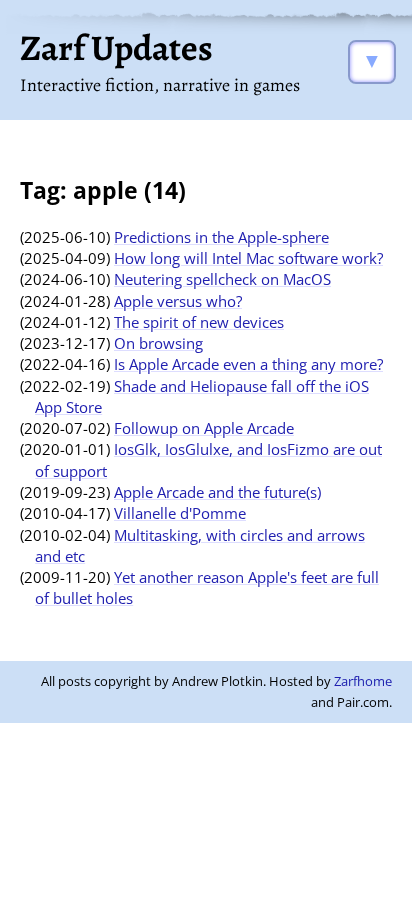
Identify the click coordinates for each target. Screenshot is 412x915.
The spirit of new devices (199, 322)
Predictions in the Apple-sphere (221, 237)
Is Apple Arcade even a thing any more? (248, 364)
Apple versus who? (178, 301)
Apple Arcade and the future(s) (217, 492)
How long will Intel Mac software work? (248, 258)
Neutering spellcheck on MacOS (222, 279)
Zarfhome (363, 681)
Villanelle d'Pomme (180, 513)
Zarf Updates (116, 47)
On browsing (158, 343)
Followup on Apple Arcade (204, 428)
